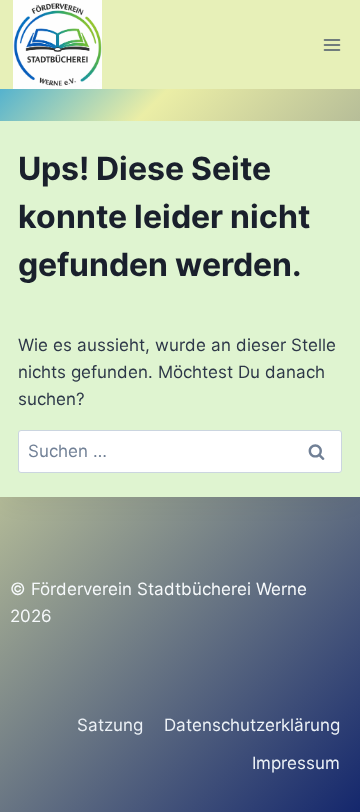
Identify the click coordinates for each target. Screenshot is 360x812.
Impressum (296, 763)
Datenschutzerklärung (252, 725)
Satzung (110, 725)
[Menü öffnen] (331, 44)
